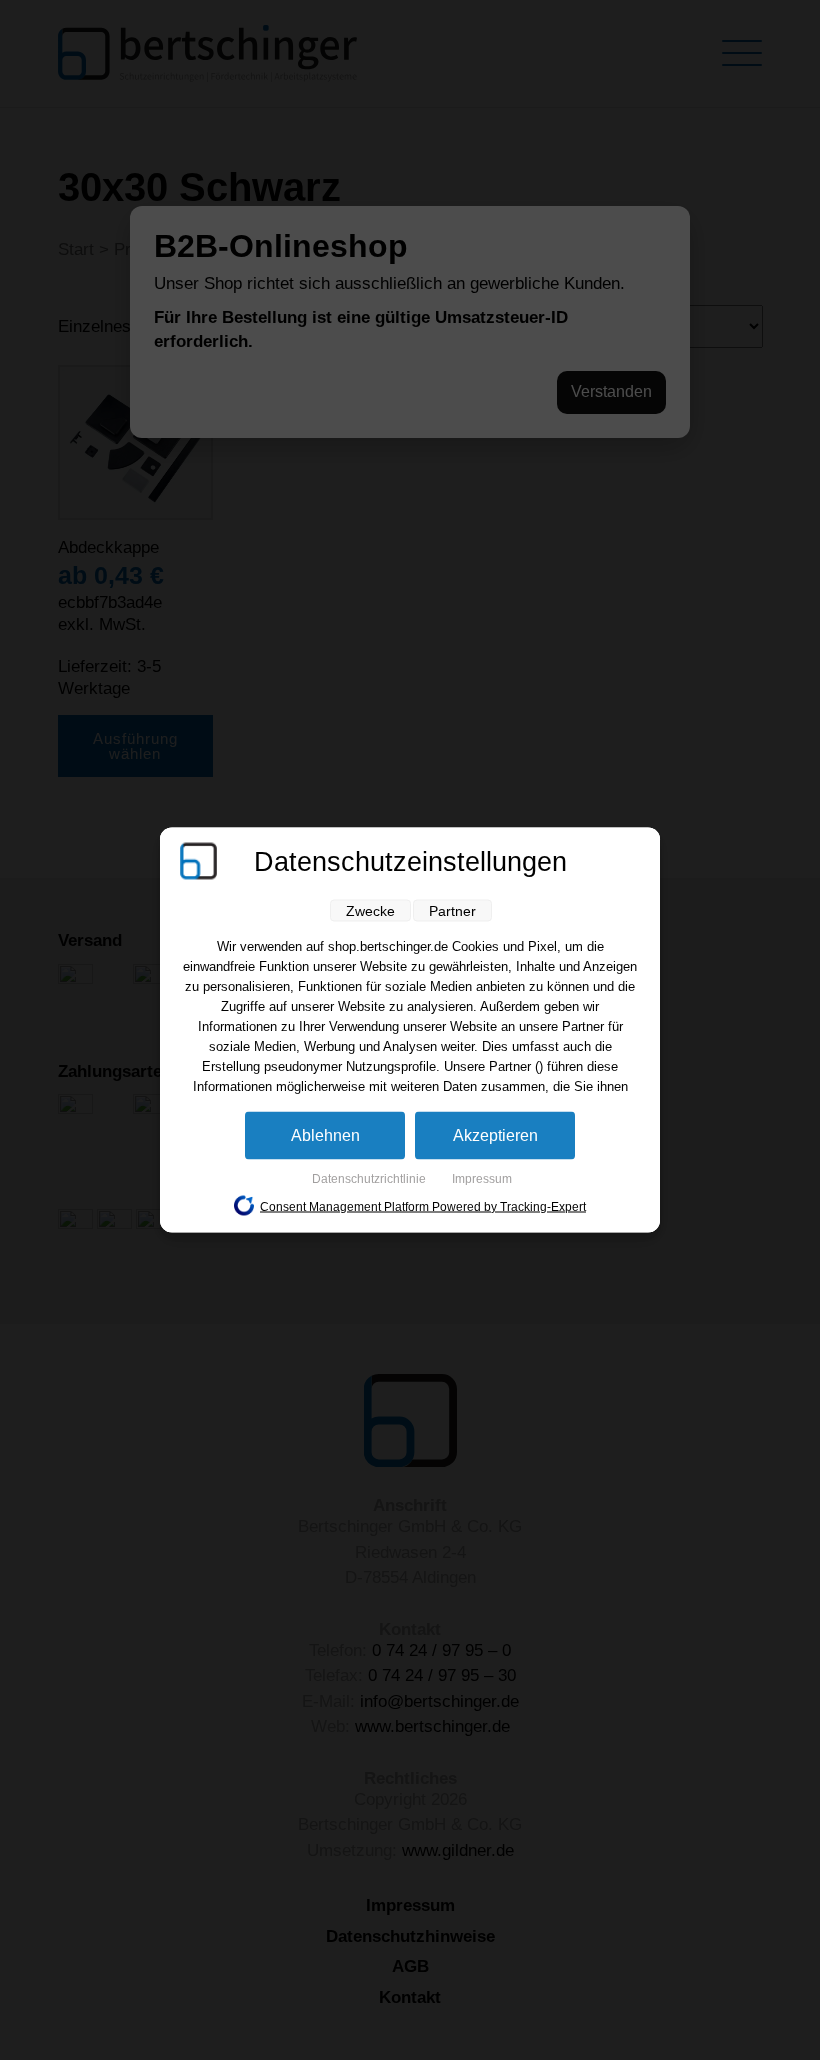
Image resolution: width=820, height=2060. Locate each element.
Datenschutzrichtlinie (370, 1179)
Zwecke (370, 911)
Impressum (482, 1179)
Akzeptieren (495, 1135)
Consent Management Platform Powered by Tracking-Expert (423, 1206)
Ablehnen (325, 1135)
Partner (452, 911)
